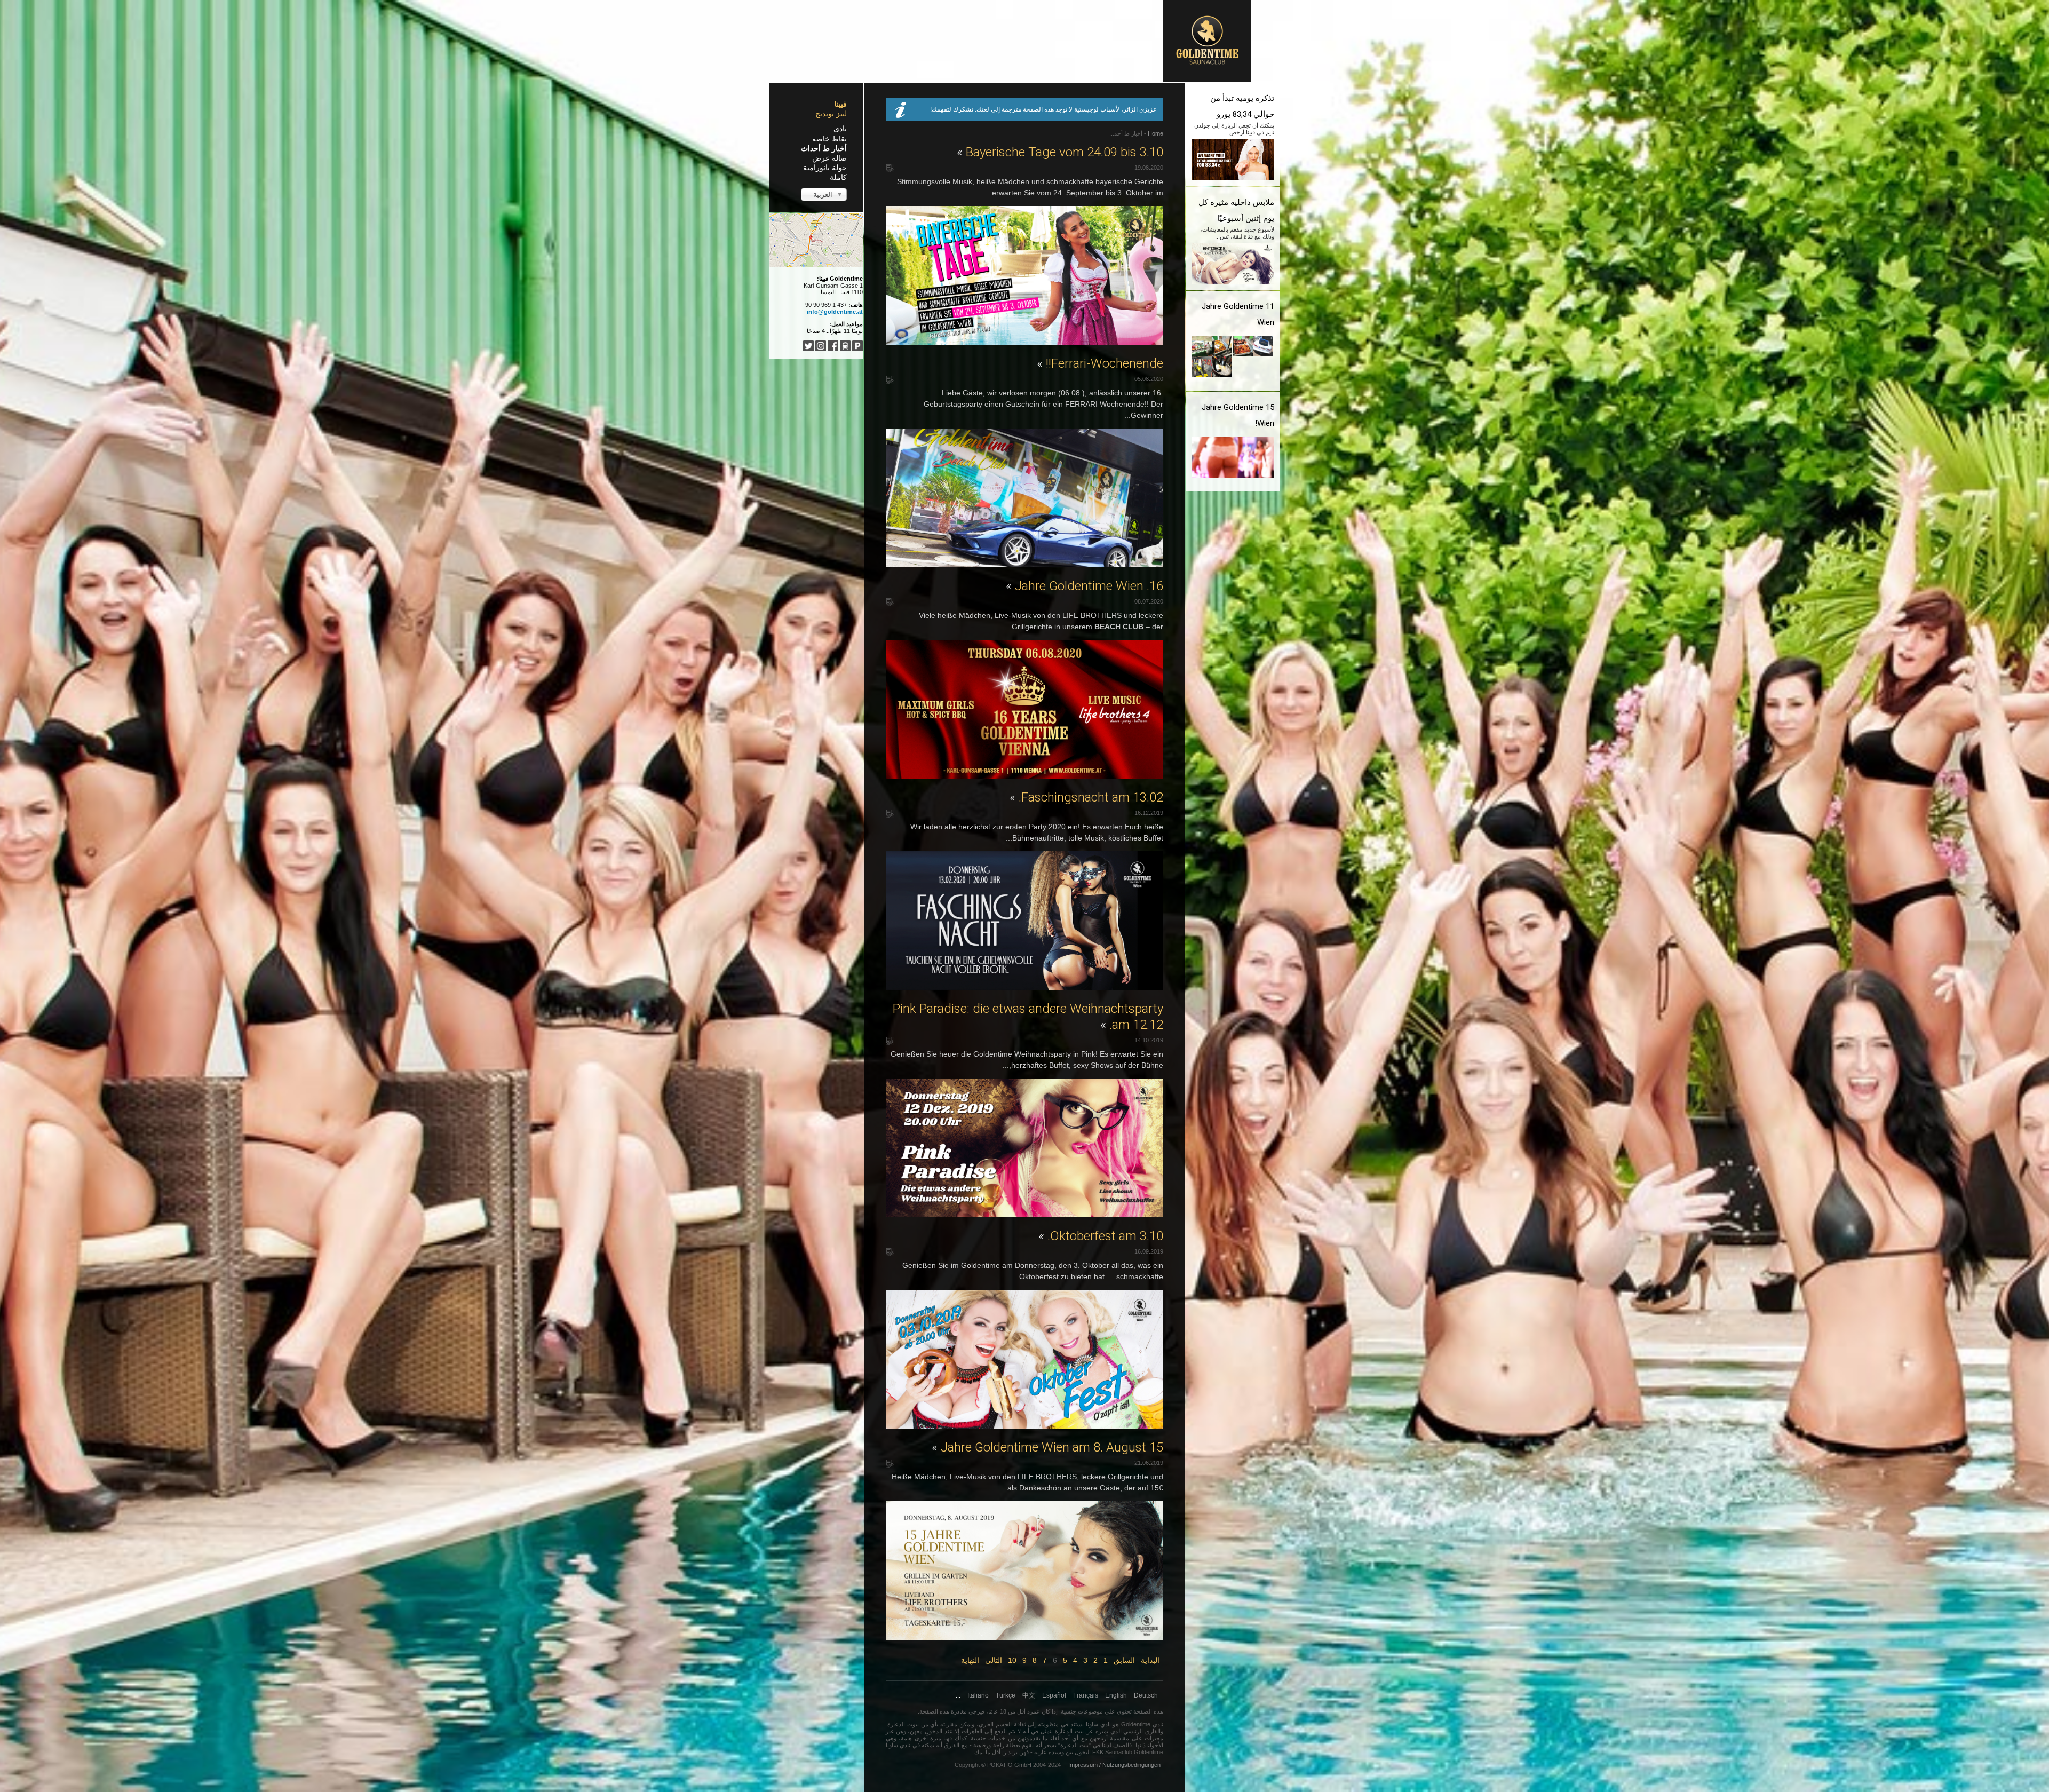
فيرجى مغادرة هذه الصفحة (952, 1711)
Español (1054, 1695)
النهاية (970, 1660)
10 (1012, 1660)
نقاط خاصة (829, 139)
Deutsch (1146, 1695)
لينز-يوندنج (831, 114)
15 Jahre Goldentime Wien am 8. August (1047, 1447)
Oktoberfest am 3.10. (1101, 1236)
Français (1086, 1695)
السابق (1124, 1660)
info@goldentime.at (835, 312)
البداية (1150, 1660)
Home (1155, 133)
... (958, 1695)
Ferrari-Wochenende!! (1100, 363)
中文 (1029, 1695)
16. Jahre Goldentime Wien (1085, 586)
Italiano (978, 1695)
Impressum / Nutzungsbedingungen (1114, 1765)
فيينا (841, 104)
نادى (840, 129)
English (1116, 1695)
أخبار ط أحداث (824, 148)
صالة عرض (829, 158)
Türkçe (1006, 1695)
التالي (994, 1660)
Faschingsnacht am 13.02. (1086, 797)
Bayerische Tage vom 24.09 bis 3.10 (1060, 152)
